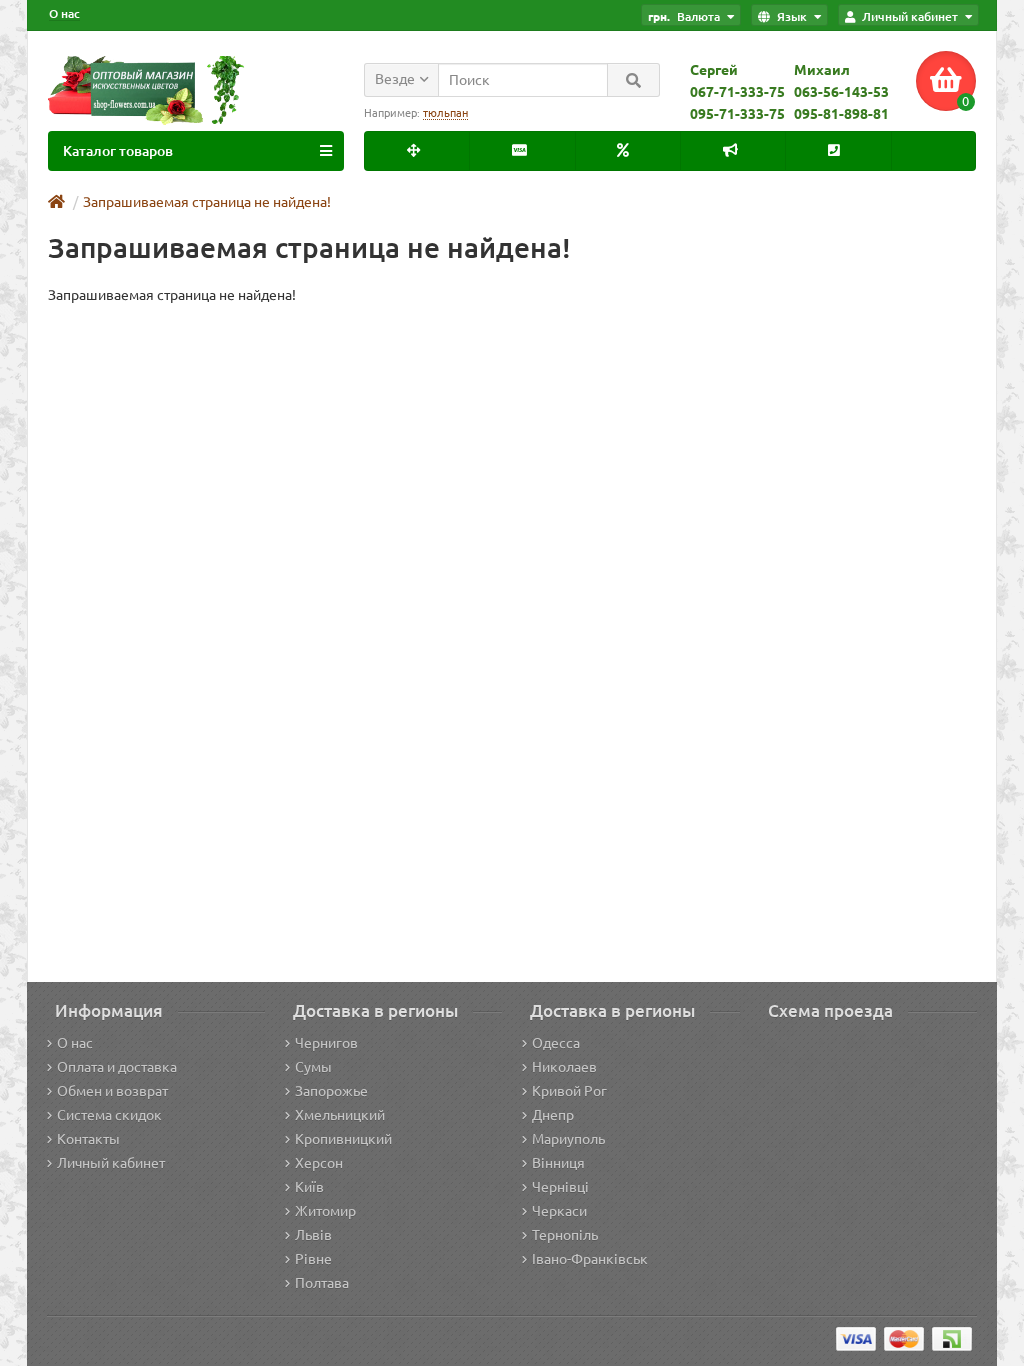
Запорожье (331, 1091)
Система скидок (109, 1115)
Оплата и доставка (117, 1067)
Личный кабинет (111, 1163)
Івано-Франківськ (590, 1259)
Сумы (313, 1067)
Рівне (313, 1259)
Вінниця (558, 1163)
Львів (313, 1235)
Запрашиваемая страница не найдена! (207, 202)
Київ (309, 1187)
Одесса (556, 1043)
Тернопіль (565, 1235)
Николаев (564, 1067)
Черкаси (559, 1211)
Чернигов (326, 1043)
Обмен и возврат (112, 1091)
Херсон (319, 1163)
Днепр (553, 1115)
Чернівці (560, 1187)
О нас (64, 13)
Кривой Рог (569, 1091)
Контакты (88, 1139)
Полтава (322, 1283)
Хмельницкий (340, 1115)
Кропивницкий (343, 1139)
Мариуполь (568, 1139)
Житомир (325, 1211)
